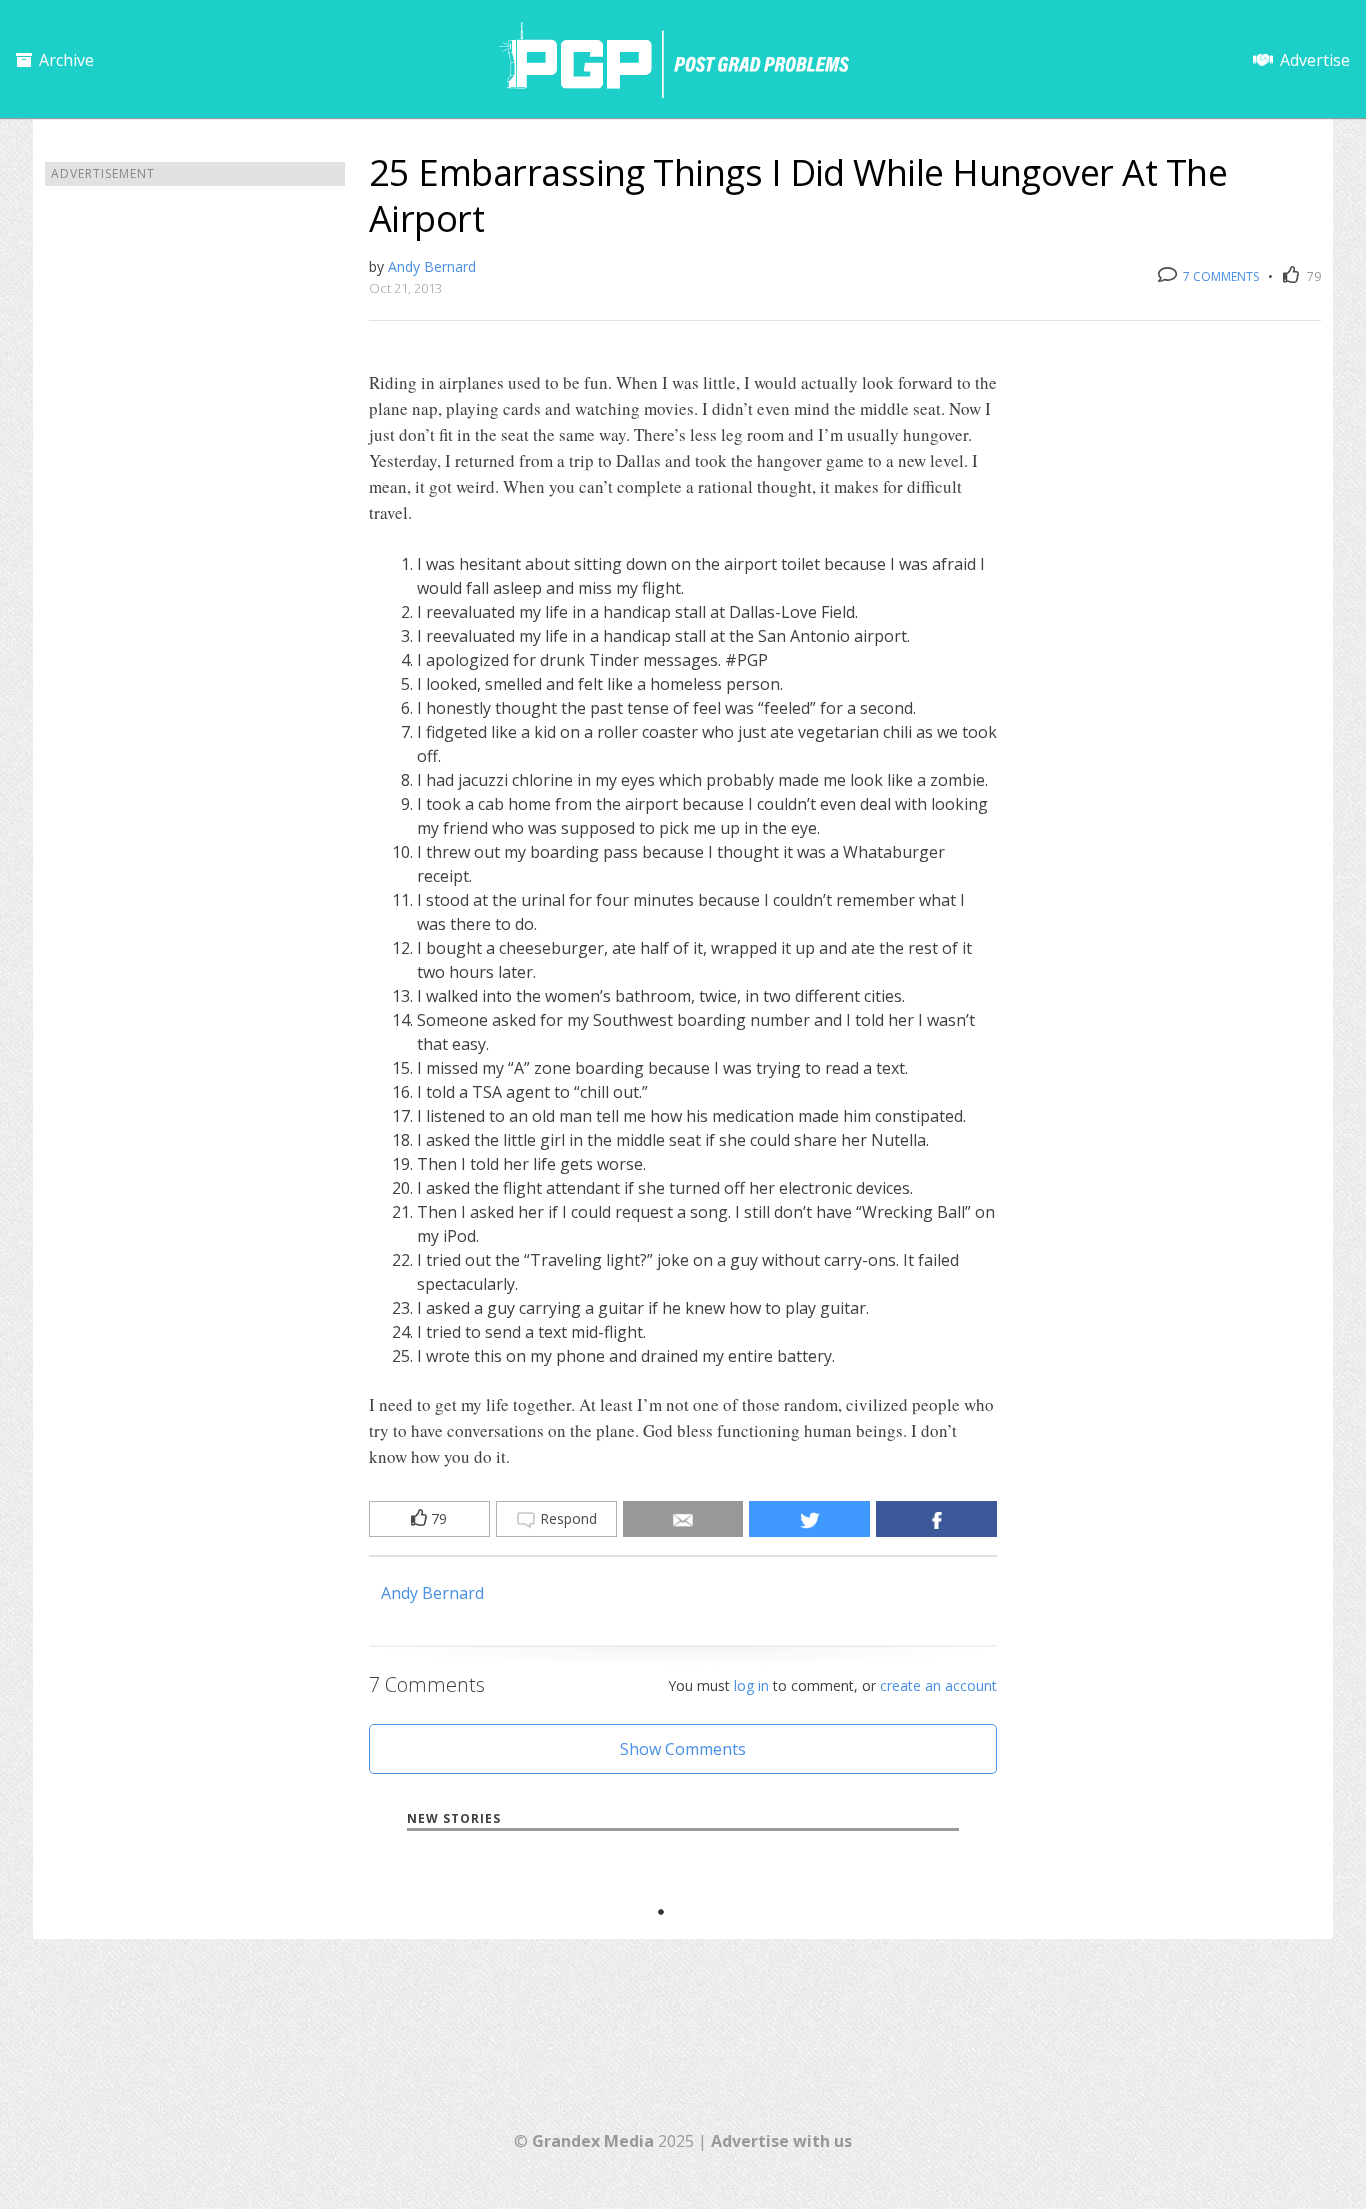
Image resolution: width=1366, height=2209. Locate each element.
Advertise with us (781, 2141)
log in (751, 1685)
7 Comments (1219, 276)
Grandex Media (593, 2141)
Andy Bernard (432, 266)
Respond (566, 1518)
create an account (938, 1685)
